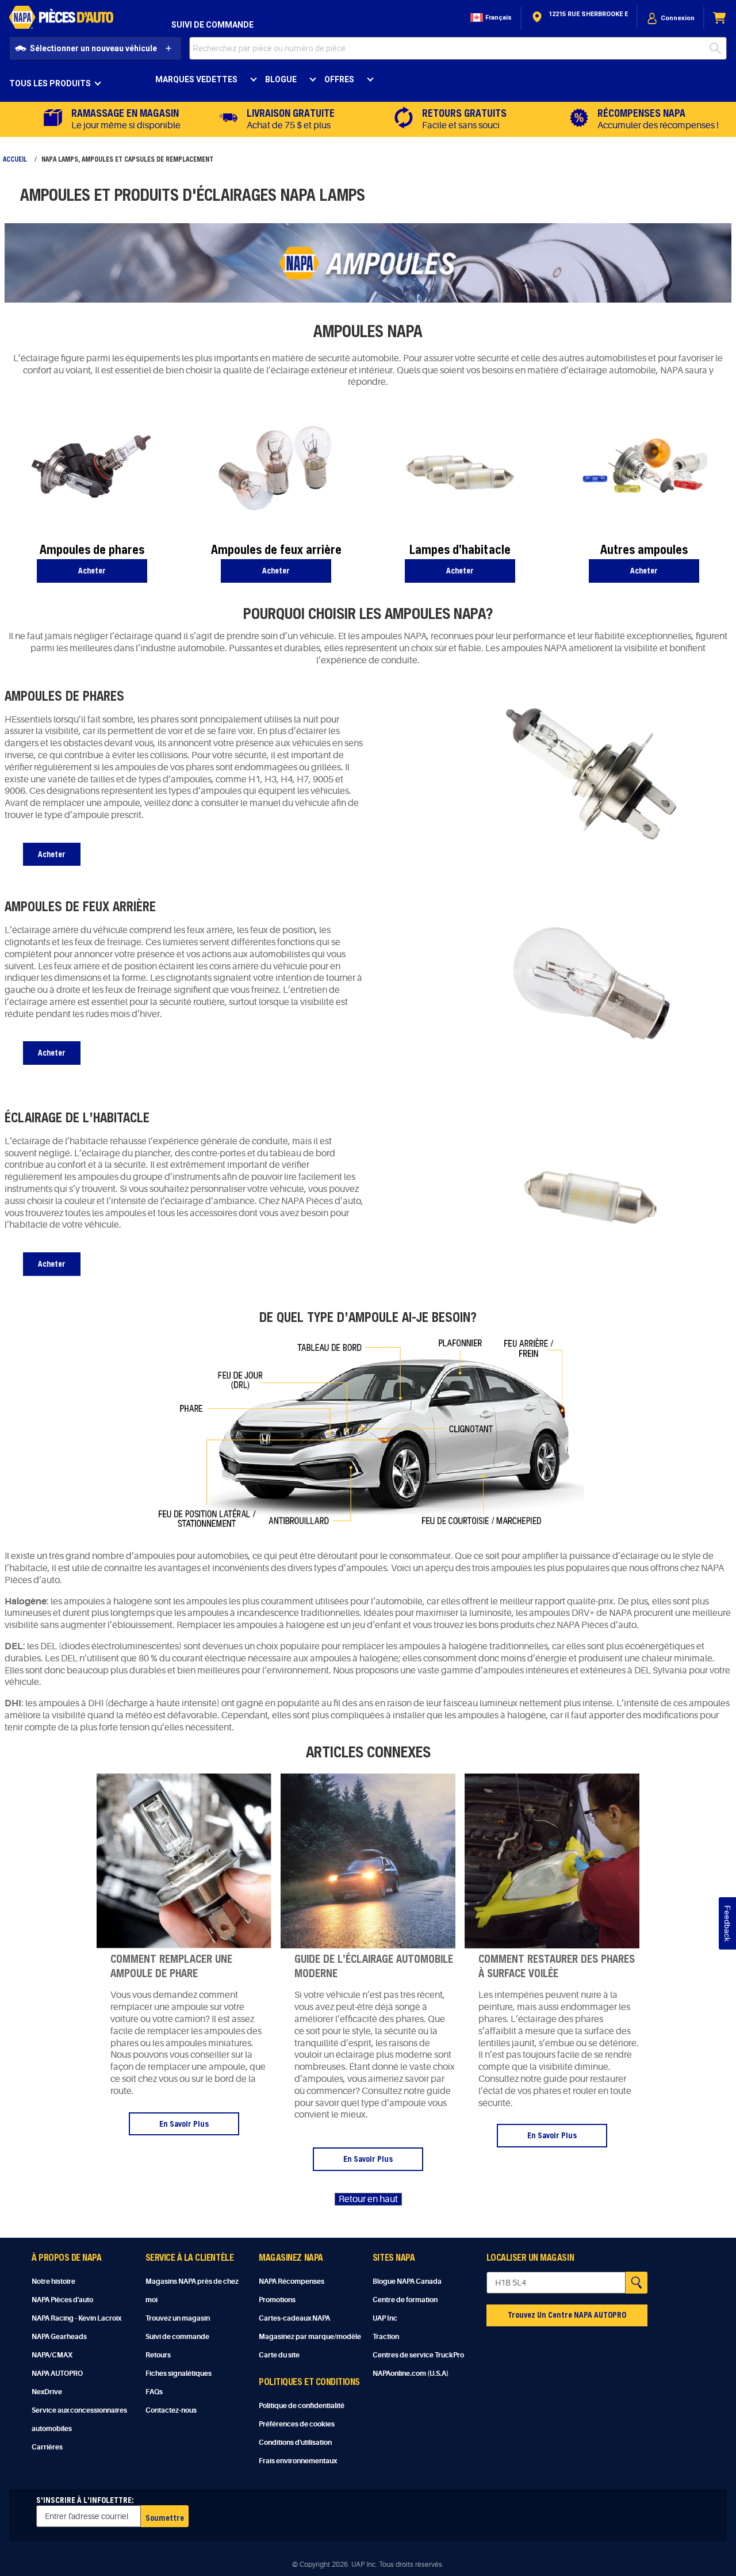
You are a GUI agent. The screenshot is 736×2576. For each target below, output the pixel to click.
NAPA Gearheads (59, 2337)
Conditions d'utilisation (295, 2443)
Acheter (92, 570)
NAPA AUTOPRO (57, 2374)
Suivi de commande (212, 25)
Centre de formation (405, 2300)
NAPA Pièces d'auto (62, 2300)
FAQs (154, 2392)
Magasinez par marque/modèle (310, 2337)
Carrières (47, 2447)
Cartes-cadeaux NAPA (294, 2318)
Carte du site (279, 2355)
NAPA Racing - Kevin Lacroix (76, 2318)
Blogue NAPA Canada (407, 2281)
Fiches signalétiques (179, 2374)
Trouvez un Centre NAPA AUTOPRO (567, 2315)
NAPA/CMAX (52, 2355)
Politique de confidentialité (302, 2406)
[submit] (718, 48)
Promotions (277, 2300)
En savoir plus (184, 2124)
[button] (490, 18)
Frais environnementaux (298, 2461)
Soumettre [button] (165, 2518)
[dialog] (670, 18)
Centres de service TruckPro (418, 2355)
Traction (386, 2337)
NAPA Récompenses (292, 2281)
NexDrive (47, 2392)
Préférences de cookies (297, 2424)
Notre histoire (53, 2281)
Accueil (15, 159)
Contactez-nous (171, 2410)
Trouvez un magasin (178, 2318)
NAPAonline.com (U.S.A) (411, 2374)
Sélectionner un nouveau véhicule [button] (93, 48)
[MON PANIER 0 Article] (720, 18)
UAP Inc (385, 2318)
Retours (158, 2355)
